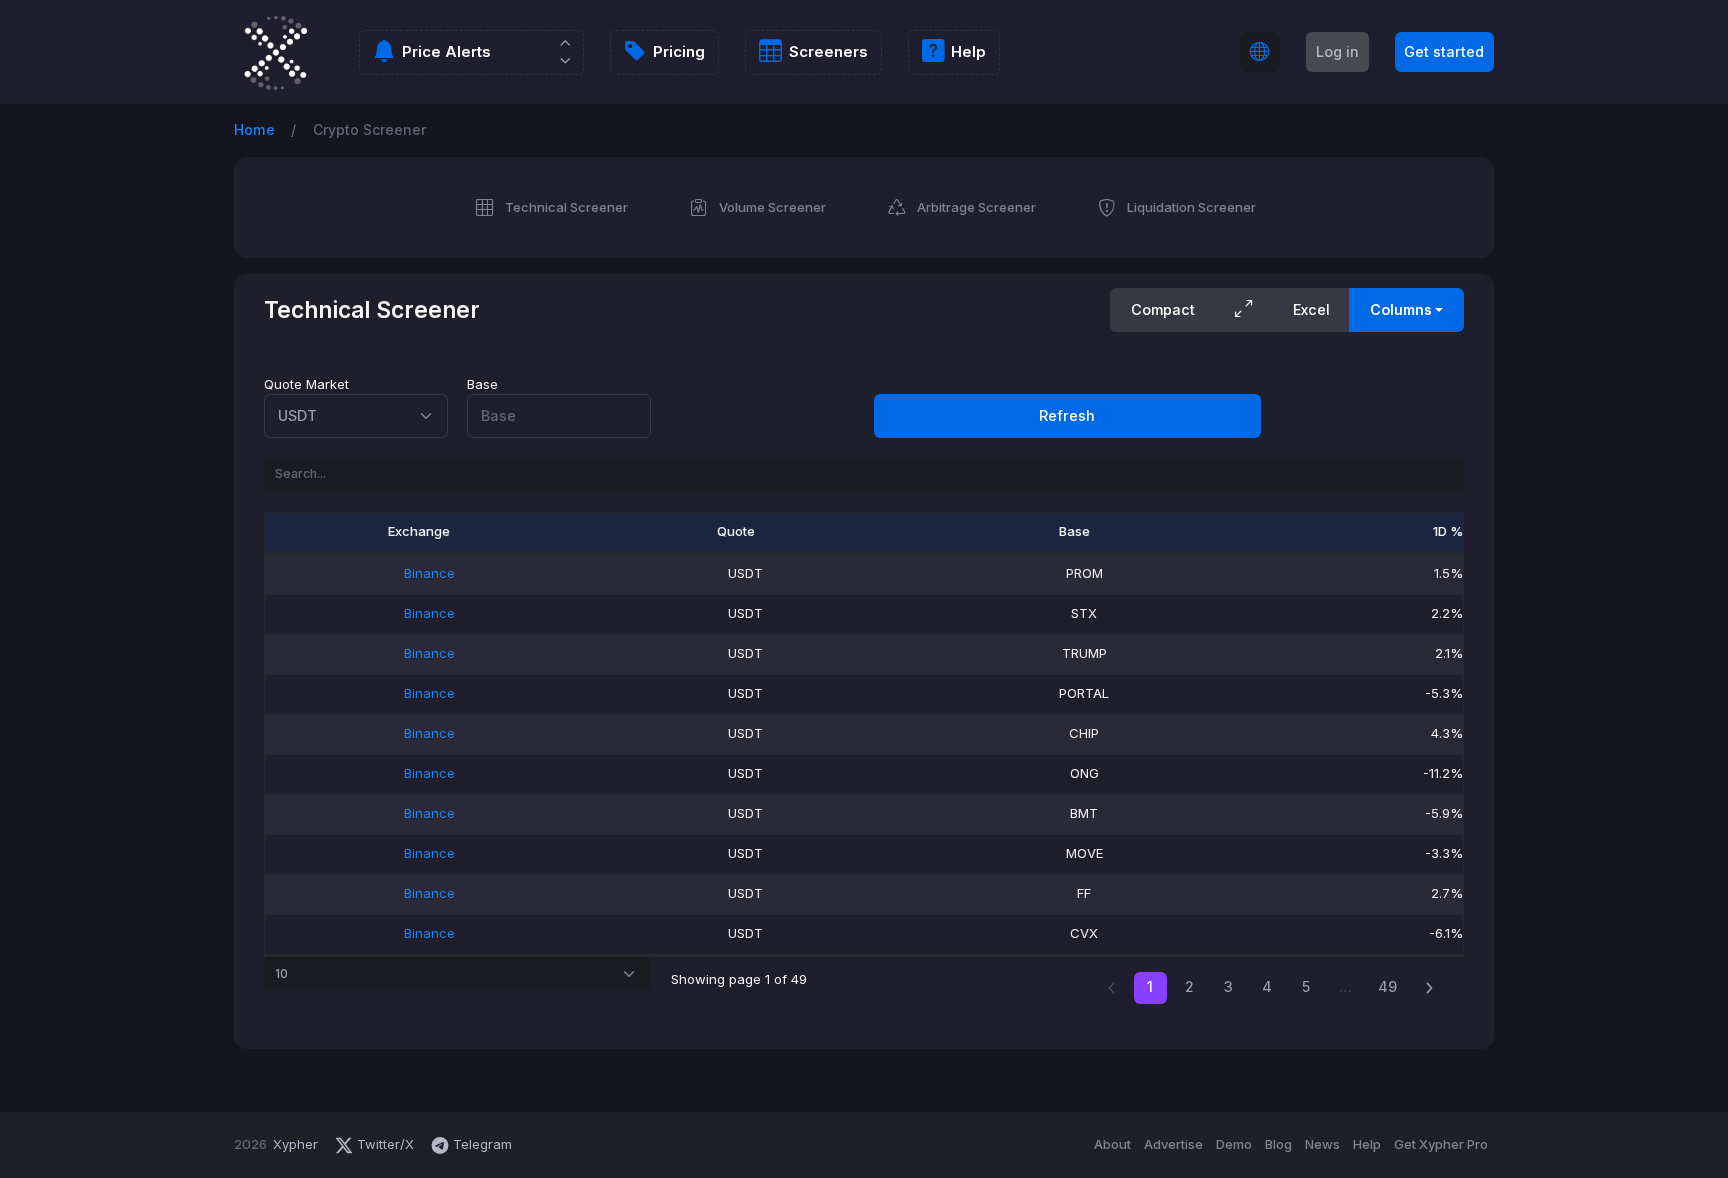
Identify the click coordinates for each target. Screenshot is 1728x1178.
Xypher (295, 1144)
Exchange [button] (419, 531)
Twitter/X (385, 1144)
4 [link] (1267, 986)
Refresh (1067, 415)
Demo (1234, 1144)
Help (1367, 1144)
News (1322, 1144)
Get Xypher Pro (1441, 1144)
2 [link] (1189, 986)
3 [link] (1228, 986)
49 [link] (1387, 986)
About (1112, 1144)
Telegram (480, 1144)
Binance (429, 573)
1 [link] (1150, 986)
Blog (1278, 1144)
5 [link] (1306, 986)
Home (254, 129)
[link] (1429, 988)
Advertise (1173, 1144)
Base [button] (1074, 531)
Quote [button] (736, 531)
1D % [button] (1448, 531)
